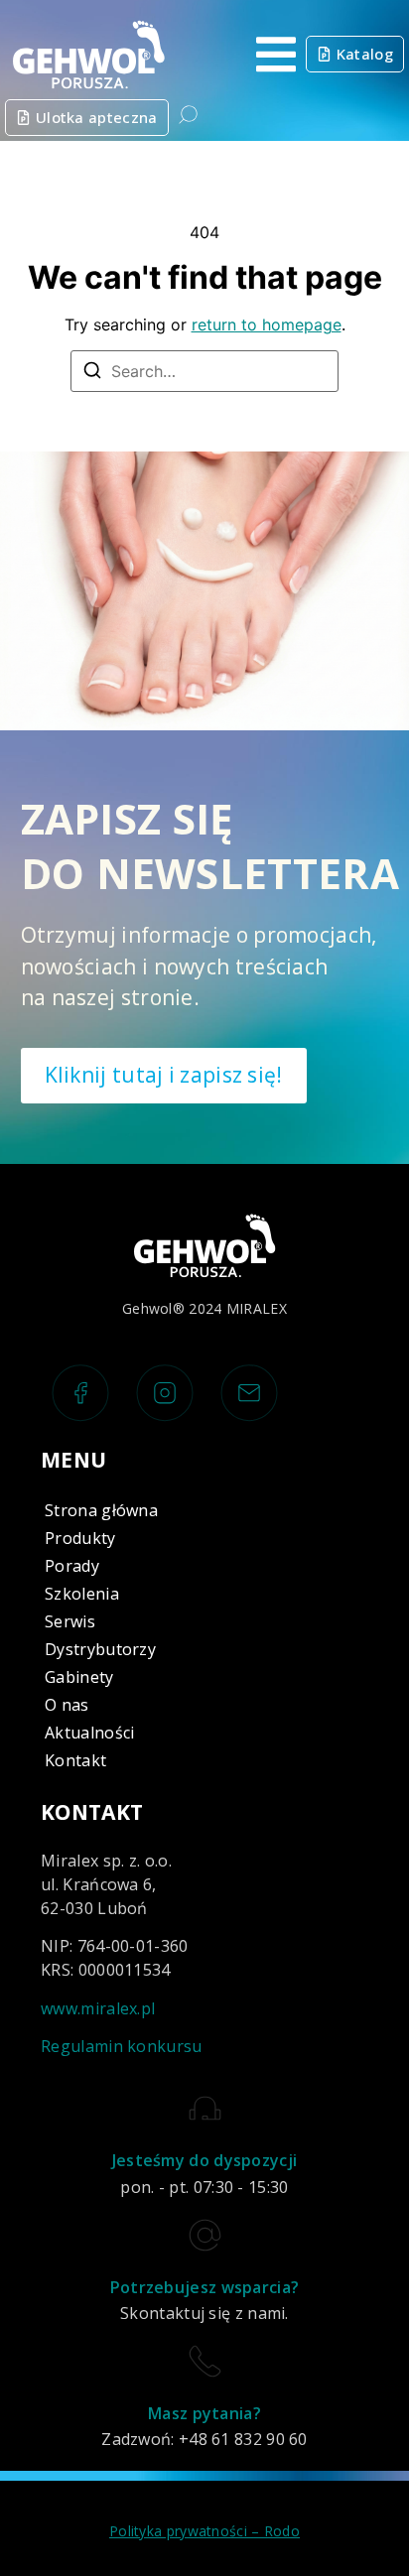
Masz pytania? (204, 2413)
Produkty (80, 1538)
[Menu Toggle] (276, 55)
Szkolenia (82, 1594)
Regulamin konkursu (121, 2046)
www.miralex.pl (98, 2008)
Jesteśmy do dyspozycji (205, 2160)
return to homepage (267, 324)
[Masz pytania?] (205, 2361)
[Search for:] (204, 371)
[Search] (92, 373)
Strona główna (101, 1510)
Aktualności (89, 1733)
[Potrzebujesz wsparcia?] (205, 2235)
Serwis (70, 1621)
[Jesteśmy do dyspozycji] (205, 2108)
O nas (67, 1705)
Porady (72, 1566)
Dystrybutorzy (100, 1649)
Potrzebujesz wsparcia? (205, 2287)
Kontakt (75, 1760)
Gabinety (79, 1677)
